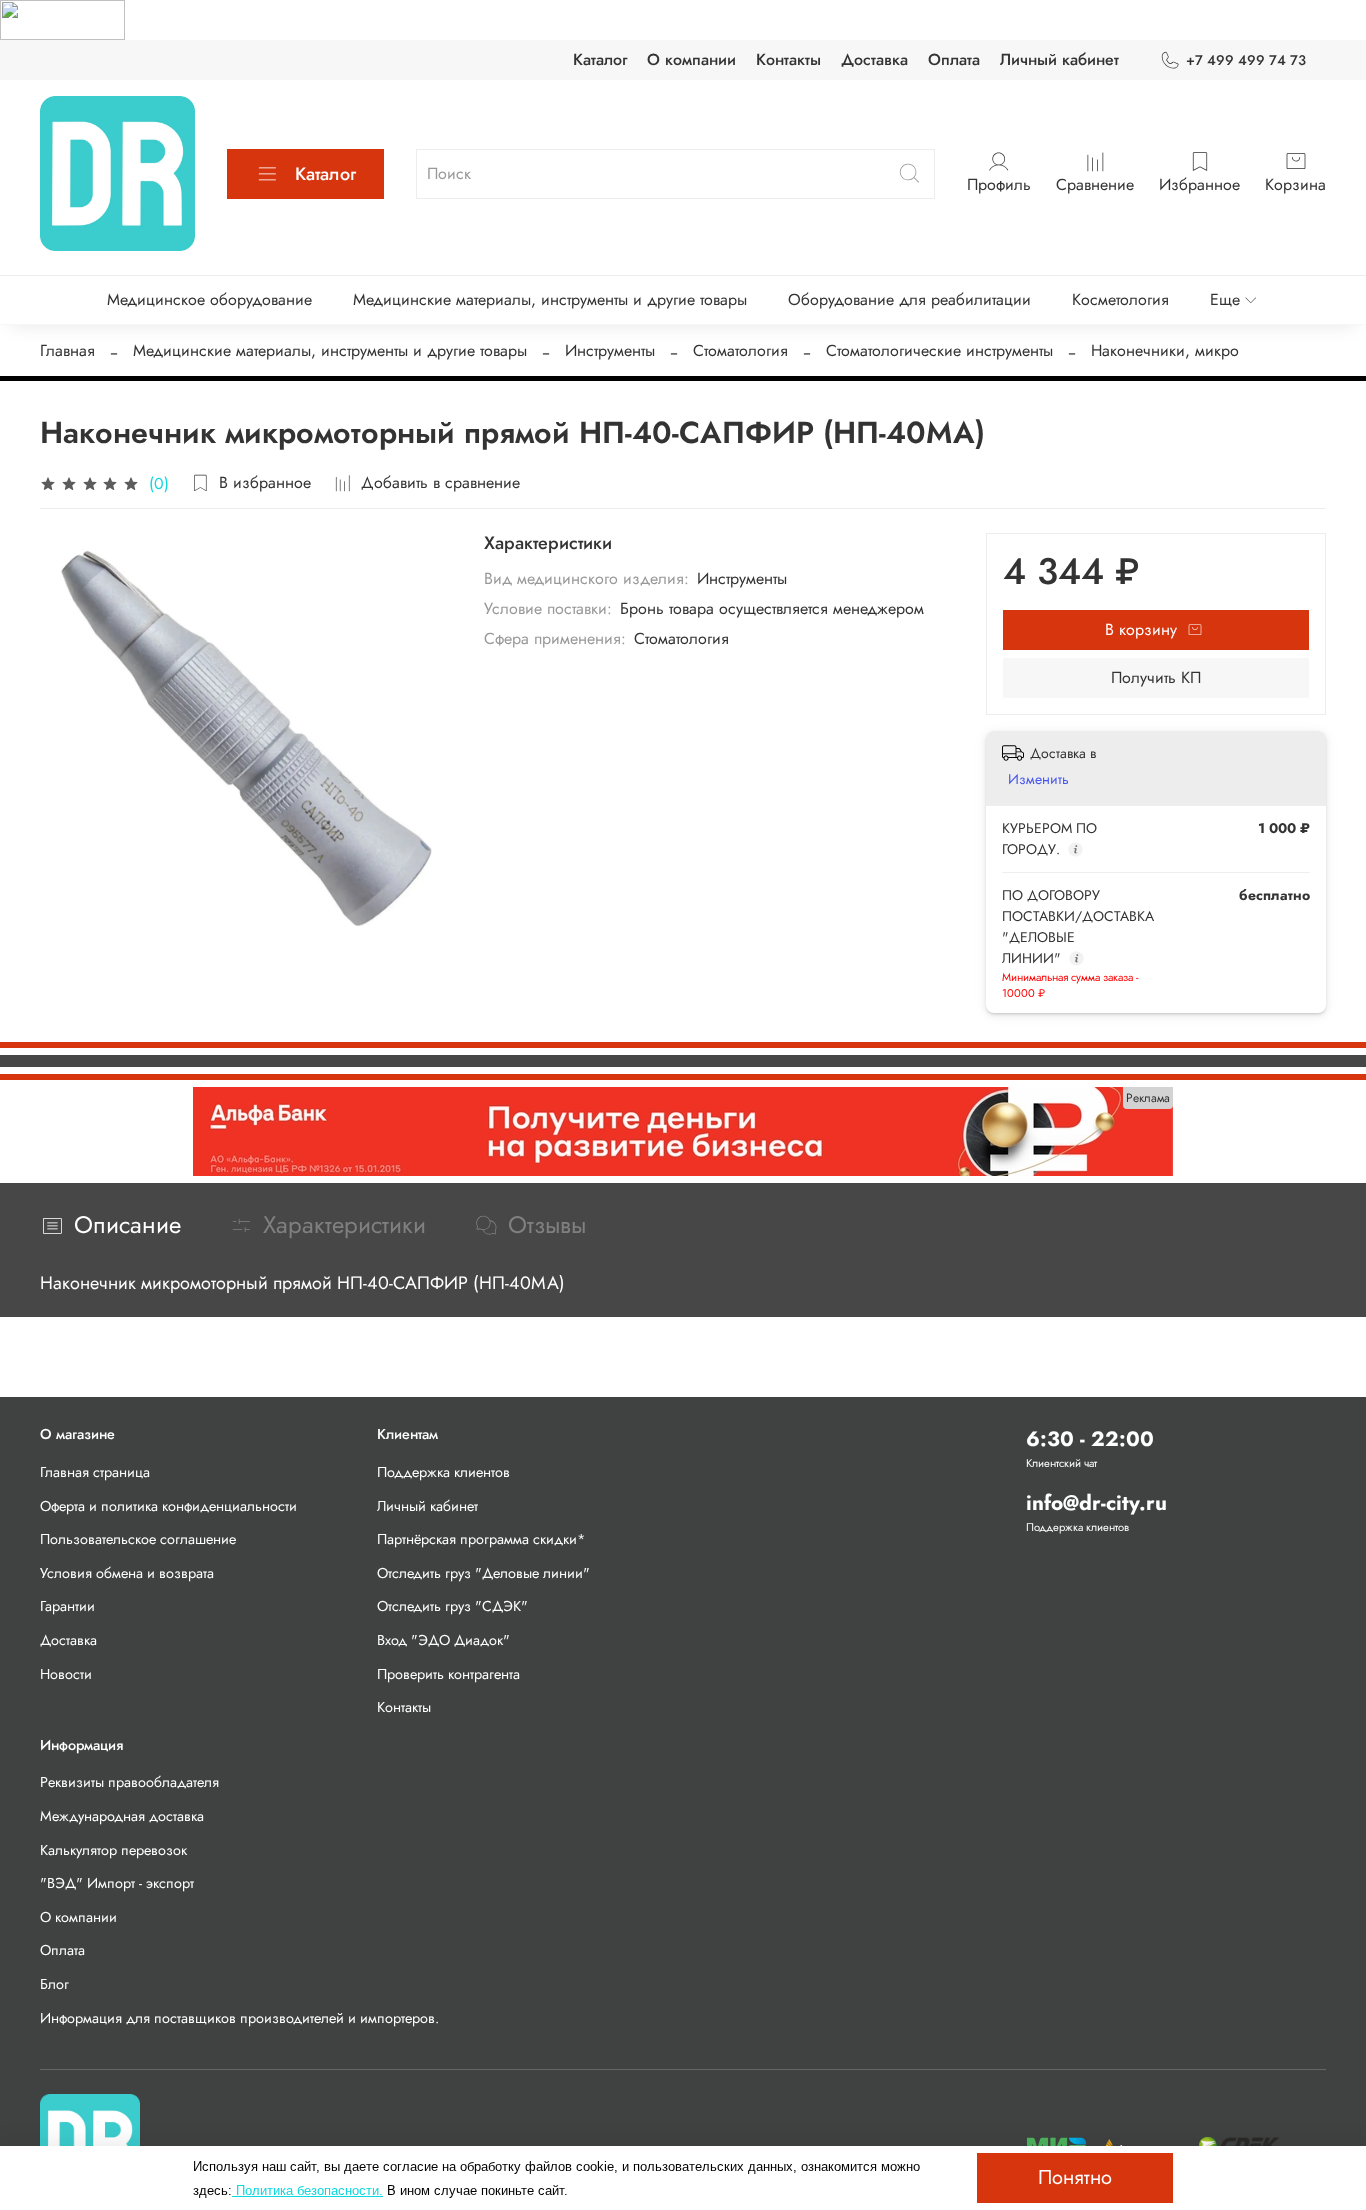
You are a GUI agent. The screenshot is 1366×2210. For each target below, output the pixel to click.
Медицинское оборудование (209, 299)
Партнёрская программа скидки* (481, 1539)
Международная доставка (122, 1816)
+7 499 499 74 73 (1246, 60)
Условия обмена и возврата (127, 1573)
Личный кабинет (1059, 59)
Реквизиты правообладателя (129, 1782)
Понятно (1075, 2177)
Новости (66, 1674)
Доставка (874, 59)
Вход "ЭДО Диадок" (443, 1640)
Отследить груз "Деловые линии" (483, 1573)
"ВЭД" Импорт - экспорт (117, 1883)
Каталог (600, 59)
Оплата (954, 59)
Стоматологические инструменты (939, 350)
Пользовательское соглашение (138, 1539)
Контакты (788, 59)
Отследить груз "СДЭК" (452, 1606)
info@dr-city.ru (1096, 1503)
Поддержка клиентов (443, 1472)
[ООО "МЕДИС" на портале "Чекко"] (62, 18)
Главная (67, 350)
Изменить (1038, 779)
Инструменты (610, 350)
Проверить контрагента (448, 1674)
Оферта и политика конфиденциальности (168, 1506)
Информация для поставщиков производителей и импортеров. (239, 2018)
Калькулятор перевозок (113, 1850)
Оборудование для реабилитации (909, 299)
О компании (691, 59)
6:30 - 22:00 (1090, 1439)
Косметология (1120, 299)
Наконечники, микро (1165, 350)
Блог (54, 1984)
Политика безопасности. (307, 2190)
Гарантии (67, 1606)
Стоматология (740, 350)
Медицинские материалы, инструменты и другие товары (550, 299)
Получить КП (1156, 677)
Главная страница (95, 1472)
